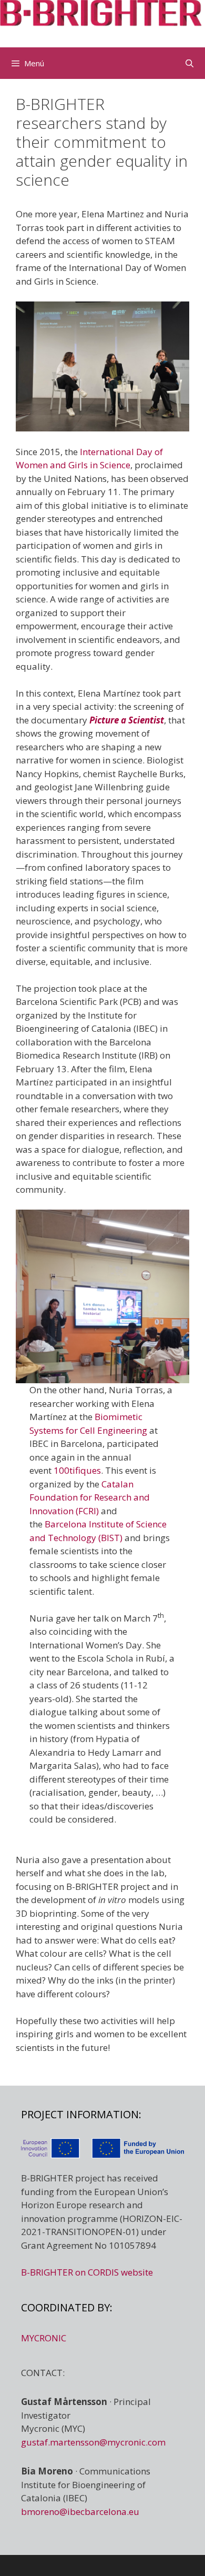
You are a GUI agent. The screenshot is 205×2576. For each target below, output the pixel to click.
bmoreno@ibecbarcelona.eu (80, 2512)
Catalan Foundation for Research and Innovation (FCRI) (90, 1497)
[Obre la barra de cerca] (189, 63)
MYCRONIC (44, 2338)
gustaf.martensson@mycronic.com (93, 2442)
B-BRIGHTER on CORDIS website (87, 2272)
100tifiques (77, 1470)
